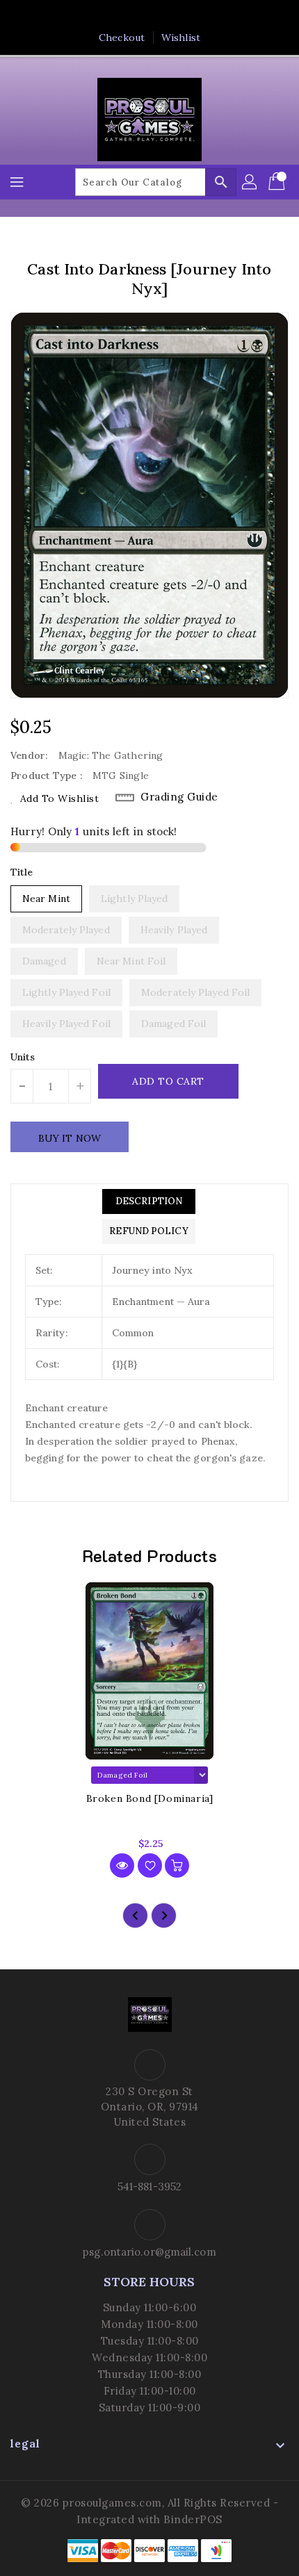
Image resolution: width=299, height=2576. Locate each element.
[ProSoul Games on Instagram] (163, 16)
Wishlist (181, 38)
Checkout (122, 38)
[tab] (148, 1201)
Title (22, 872)
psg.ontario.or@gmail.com (149, 2252)
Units (23, 1057)
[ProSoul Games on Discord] (189, 16)
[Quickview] (122, 1865)
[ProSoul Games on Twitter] (136, 16)
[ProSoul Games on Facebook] (110, 16)
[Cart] (278, 182)
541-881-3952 (149, 2187)
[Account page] (250, 182)
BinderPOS (193, 2519)
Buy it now (70, 1138)
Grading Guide (179, 797)
